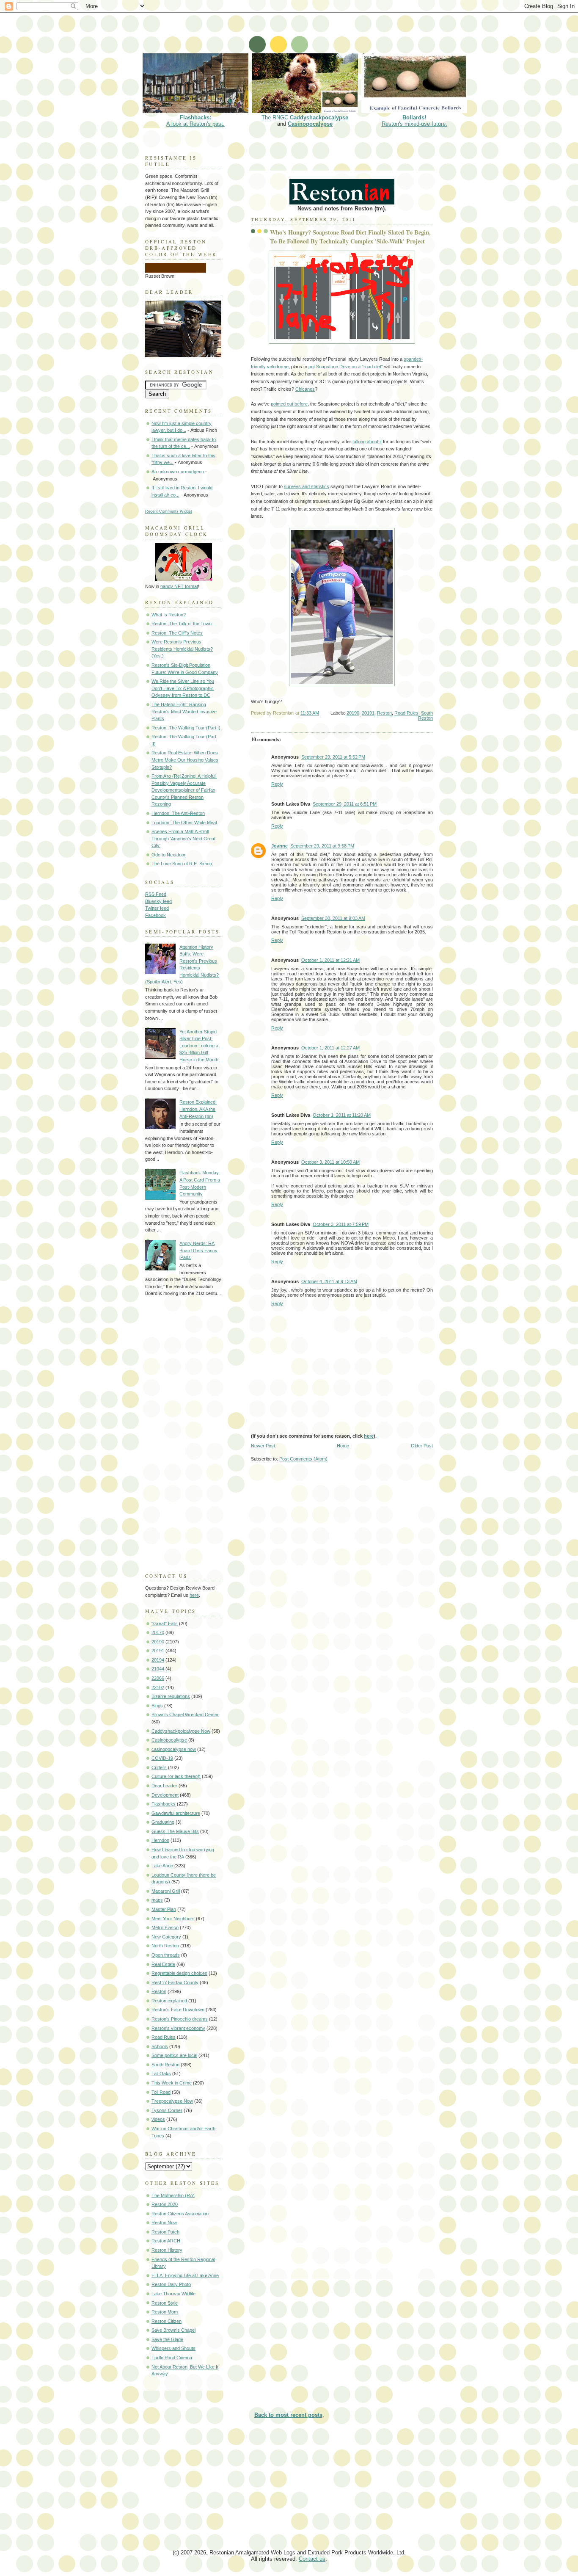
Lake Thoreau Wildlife (173, 2294)
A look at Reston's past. (195, 121)
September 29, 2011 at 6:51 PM (345, 804)
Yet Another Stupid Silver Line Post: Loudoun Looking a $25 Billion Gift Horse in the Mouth (199, 1046)
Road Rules (406, 713)
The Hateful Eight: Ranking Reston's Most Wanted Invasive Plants (184, 711)
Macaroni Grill (166, 1891)
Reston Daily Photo (171, 2284)
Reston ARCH (166, 2241)
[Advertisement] (295, 32)
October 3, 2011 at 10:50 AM (330, 1162)
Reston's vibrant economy (178, 2028)
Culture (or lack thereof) (176, 1776)
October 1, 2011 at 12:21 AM (330, 960)
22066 (158, 1678)
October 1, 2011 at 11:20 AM (342, 1115)
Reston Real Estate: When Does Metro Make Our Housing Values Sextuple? (185, 760)
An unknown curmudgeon (178, 472)
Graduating (163, 1822)
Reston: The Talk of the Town (182, 624)
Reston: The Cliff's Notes (177, 633)
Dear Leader (164, 1786)
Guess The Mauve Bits (175, 1831)
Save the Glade (167, 2339)
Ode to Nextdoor (169, 855)
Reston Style (165, 2303)
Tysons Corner (167, 2110)
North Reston (165, 1946)
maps (157, 1900)
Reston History (167, 2250)
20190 (353, 713)
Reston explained (169, 2001)
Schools (160, 2046)
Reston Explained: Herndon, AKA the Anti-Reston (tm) (198, 1109)
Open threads (166, 1955)
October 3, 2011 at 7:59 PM (341, 1224)
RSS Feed (156, 894)
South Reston (425, 715)
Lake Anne (162, 1866)
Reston (384, 713)
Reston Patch (165, 2232)
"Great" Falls (165, 1623)
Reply (277, 784)
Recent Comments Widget (169, 511)
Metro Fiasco (165, 1927)
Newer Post (263, 1446)
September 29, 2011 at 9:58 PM (322, 846)
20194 (158, 1660)
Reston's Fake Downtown (178, 2010)
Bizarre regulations (171, 1696)
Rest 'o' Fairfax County (175, 1982)
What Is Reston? (169, 615)
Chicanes (305, 389)
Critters (159, 1767)
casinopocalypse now (174, 1749)
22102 (158, 1687)
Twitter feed (157, 908)
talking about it (367, 442)
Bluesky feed (158, 901)
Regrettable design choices (179, 1973)
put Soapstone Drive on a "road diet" (346, 367)
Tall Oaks (161, 2074)
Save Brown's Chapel (173, 2330)
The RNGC (305, 117)
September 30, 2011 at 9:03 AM (333, 918)
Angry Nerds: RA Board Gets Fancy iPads (198, 1250)
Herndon (160, 1840)
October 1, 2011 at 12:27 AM (330, 1048)
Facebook (156, 915)
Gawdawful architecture (176, 1813)
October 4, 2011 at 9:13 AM (329, 1281)
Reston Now (164, 2223)
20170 (158, 1632)
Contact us (312, 2559)
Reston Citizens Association (180, 2214)
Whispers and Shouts (173, 2348)
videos (158, 2119)
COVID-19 (162, 1758)
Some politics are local (174, 2055)
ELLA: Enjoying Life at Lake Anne (185, 2275)
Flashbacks (164, 1804)
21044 (158, 1669)
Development (165, 1795)
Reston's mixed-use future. (414, 121)
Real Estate (163, 1964)
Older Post (422, 1446)
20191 (368, 713)
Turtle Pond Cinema (172, 2358)
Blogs (157, 1706)
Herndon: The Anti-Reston (178, 813)
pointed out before (289, 404)
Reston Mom (165, 2312)
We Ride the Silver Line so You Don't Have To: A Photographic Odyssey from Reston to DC (183, 688)
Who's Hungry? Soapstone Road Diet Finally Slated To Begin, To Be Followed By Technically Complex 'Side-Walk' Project (350, 237)
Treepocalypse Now (172, 2101)
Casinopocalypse (310, 124)
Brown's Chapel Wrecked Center (185, 1715)
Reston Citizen (167, 2321)
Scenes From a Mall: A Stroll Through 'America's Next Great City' (183, 838)
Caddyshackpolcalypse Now (181, 1731)
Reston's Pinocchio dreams (180, 2019)
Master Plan (164, 1909)
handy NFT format (179, 586)
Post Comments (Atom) (303, 1459)
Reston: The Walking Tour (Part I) (186, 728)
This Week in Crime (172, 2083)
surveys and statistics (307, 486)
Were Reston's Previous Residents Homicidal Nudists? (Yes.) (182, 649)
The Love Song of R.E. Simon (182, 864)
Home (343, 1446)
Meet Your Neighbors (173, 1919)
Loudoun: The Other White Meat (184, 823)
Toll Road (161, 2092)
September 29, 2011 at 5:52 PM (333, 757)
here (369, 1436)
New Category (166, 1937)
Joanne (279, 846)
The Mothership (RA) (173, 2195)
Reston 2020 (165, 2204)
